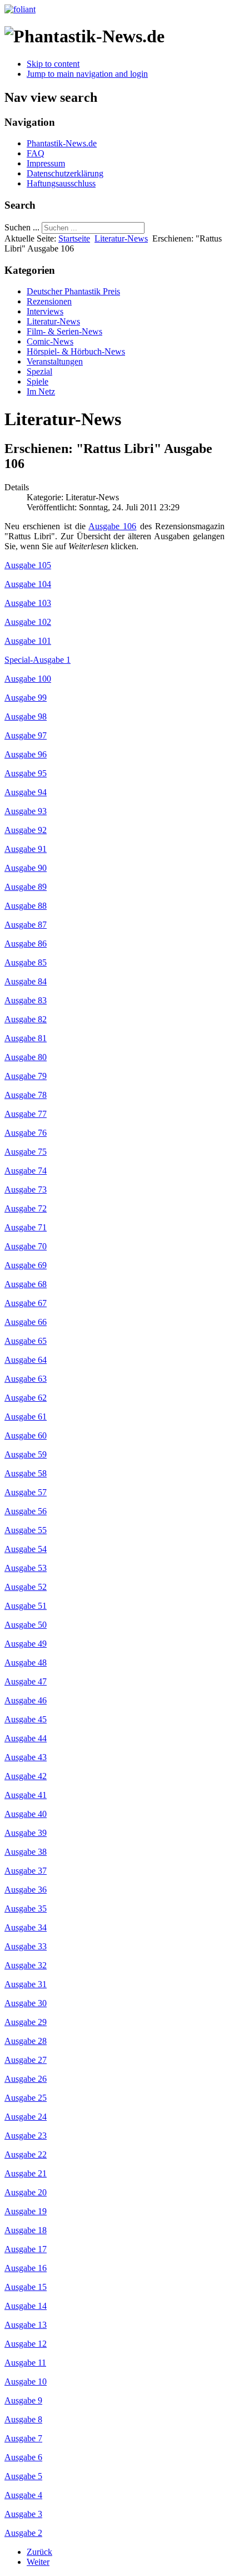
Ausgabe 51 (26, 1606)
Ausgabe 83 (26, 1000)
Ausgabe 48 (26, 1663)
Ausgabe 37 (26, 1871)
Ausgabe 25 (26, 2098)
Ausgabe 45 (26, 1719)
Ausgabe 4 (23, 2495)
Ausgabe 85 (26, 962)
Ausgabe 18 (26, 2230)
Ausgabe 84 (26, 981)
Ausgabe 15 (26, 2287)
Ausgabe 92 (26, 830)
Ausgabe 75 (26, 1152)
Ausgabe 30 (26, 2003)
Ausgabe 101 (28, 641)
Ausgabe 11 (25, 2363)
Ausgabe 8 (23, 2419)
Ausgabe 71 (26, 1227)
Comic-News (50, 341)
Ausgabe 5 (23, 2476)
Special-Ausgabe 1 (38, 660)
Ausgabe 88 (26, 906)
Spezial (39, 371)
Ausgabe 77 (26, 1114)
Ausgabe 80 (26, 1057)
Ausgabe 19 (26, 2211)
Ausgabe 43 (26, 1757)
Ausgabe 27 (26, 2060)
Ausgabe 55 (26, 1530)
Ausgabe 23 (26, 2136)
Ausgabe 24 (26, 2117)
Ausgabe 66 (26, 1322)
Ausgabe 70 (26, 1246)
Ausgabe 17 (26, 2249)
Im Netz (41, 391)
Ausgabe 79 (26, 1076)
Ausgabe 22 (26, 2154)
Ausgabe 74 (26, 1171)
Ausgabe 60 (26, 1435)
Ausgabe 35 (26, 1908)
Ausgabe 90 (26, 868)
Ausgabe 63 (26, 1379)
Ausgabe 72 (26, 1208)
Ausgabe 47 (26, 1681)
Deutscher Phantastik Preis (73, 291)
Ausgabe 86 (26, 944)
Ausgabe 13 (26, 2325)
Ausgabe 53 (26, 1568)
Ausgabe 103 (28, 603)
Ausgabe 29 (26, 2022)
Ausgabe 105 (28, 565)
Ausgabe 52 (26, 1587)
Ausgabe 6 (23, 2457)
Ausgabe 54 (26, 1549)
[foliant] (20, 9)
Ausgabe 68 (26, 1284)
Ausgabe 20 (26, 2192)
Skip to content (53, 64)
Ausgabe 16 (26, 2268)
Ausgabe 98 (26, 716)
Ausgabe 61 (26, 1417)
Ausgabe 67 (26, 1303)
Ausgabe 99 (26, 698)
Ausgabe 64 (26, 1360)
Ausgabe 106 (112, 526)
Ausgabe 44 (26, 1738)
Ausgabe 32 (26, 1965)
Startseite (74, 238)
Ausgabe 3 (23, 2514)
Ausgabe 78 (26, 1095)
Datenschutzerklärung (65, 173)
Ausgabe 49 (26, 1644)
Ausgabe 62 (26, 1398)
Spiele (38, 381)
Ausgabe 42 (26, 1776)
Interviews (45, 311)
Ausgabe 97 (26, 735)
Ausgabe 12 (26, 2344)
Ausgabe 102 (28, 622)
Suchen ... (22, 227)
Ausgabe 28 (26, 2041)
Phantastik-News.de (62, 143)
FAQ (36, 153)
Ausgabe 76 (26, 1133)
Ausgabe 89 (26, 887)
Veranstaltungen (55, 361)
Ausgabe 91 (26, 849)
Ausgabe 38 (26, 1852)
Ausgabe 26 (26, 2079)
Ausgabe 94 (26, 792)
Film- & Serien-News (64, 331)
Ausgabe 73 (26, 1190)
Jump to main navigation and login (87, 74)
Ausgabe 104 (28, 584)
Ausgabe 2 (23, 2533)
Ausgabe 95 (26, 773)
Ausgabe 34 (26, 1927)
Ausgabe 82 (26, 1019)
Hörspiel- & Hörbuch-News (76, 351)
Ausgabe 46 (26, 1700)
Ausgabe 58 (26, 1473)
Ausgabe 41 (26, 1795)
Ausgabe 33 (26, 1946)
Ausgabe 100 (28, 679)
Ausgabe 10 (26, 2382)
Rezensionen (49, 301)
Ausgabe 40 (26, 1814)
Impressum (46, 163)
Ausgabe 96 (26, 754)
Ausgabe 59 (26, 1454)
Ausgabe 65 (26, 1341)
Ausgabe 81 (26, 1038)
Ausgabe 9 (23, 2400)
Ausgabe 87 (26, 925)
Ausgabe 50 (26, 1625)
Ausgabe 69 (26, 1265)
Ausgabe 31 (26, 1984)
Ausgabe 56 (26, 1511)
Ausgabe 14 (26, 2306)
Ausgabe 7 (23, 2438)
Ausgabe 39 (26, 1833)
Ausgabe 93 (26, 811)
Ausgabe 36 (26, 1890)
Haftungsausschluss (61, 183)
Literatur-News (121, 238)
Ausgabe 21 (26, 2173)
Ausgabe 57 (26, 1492)
